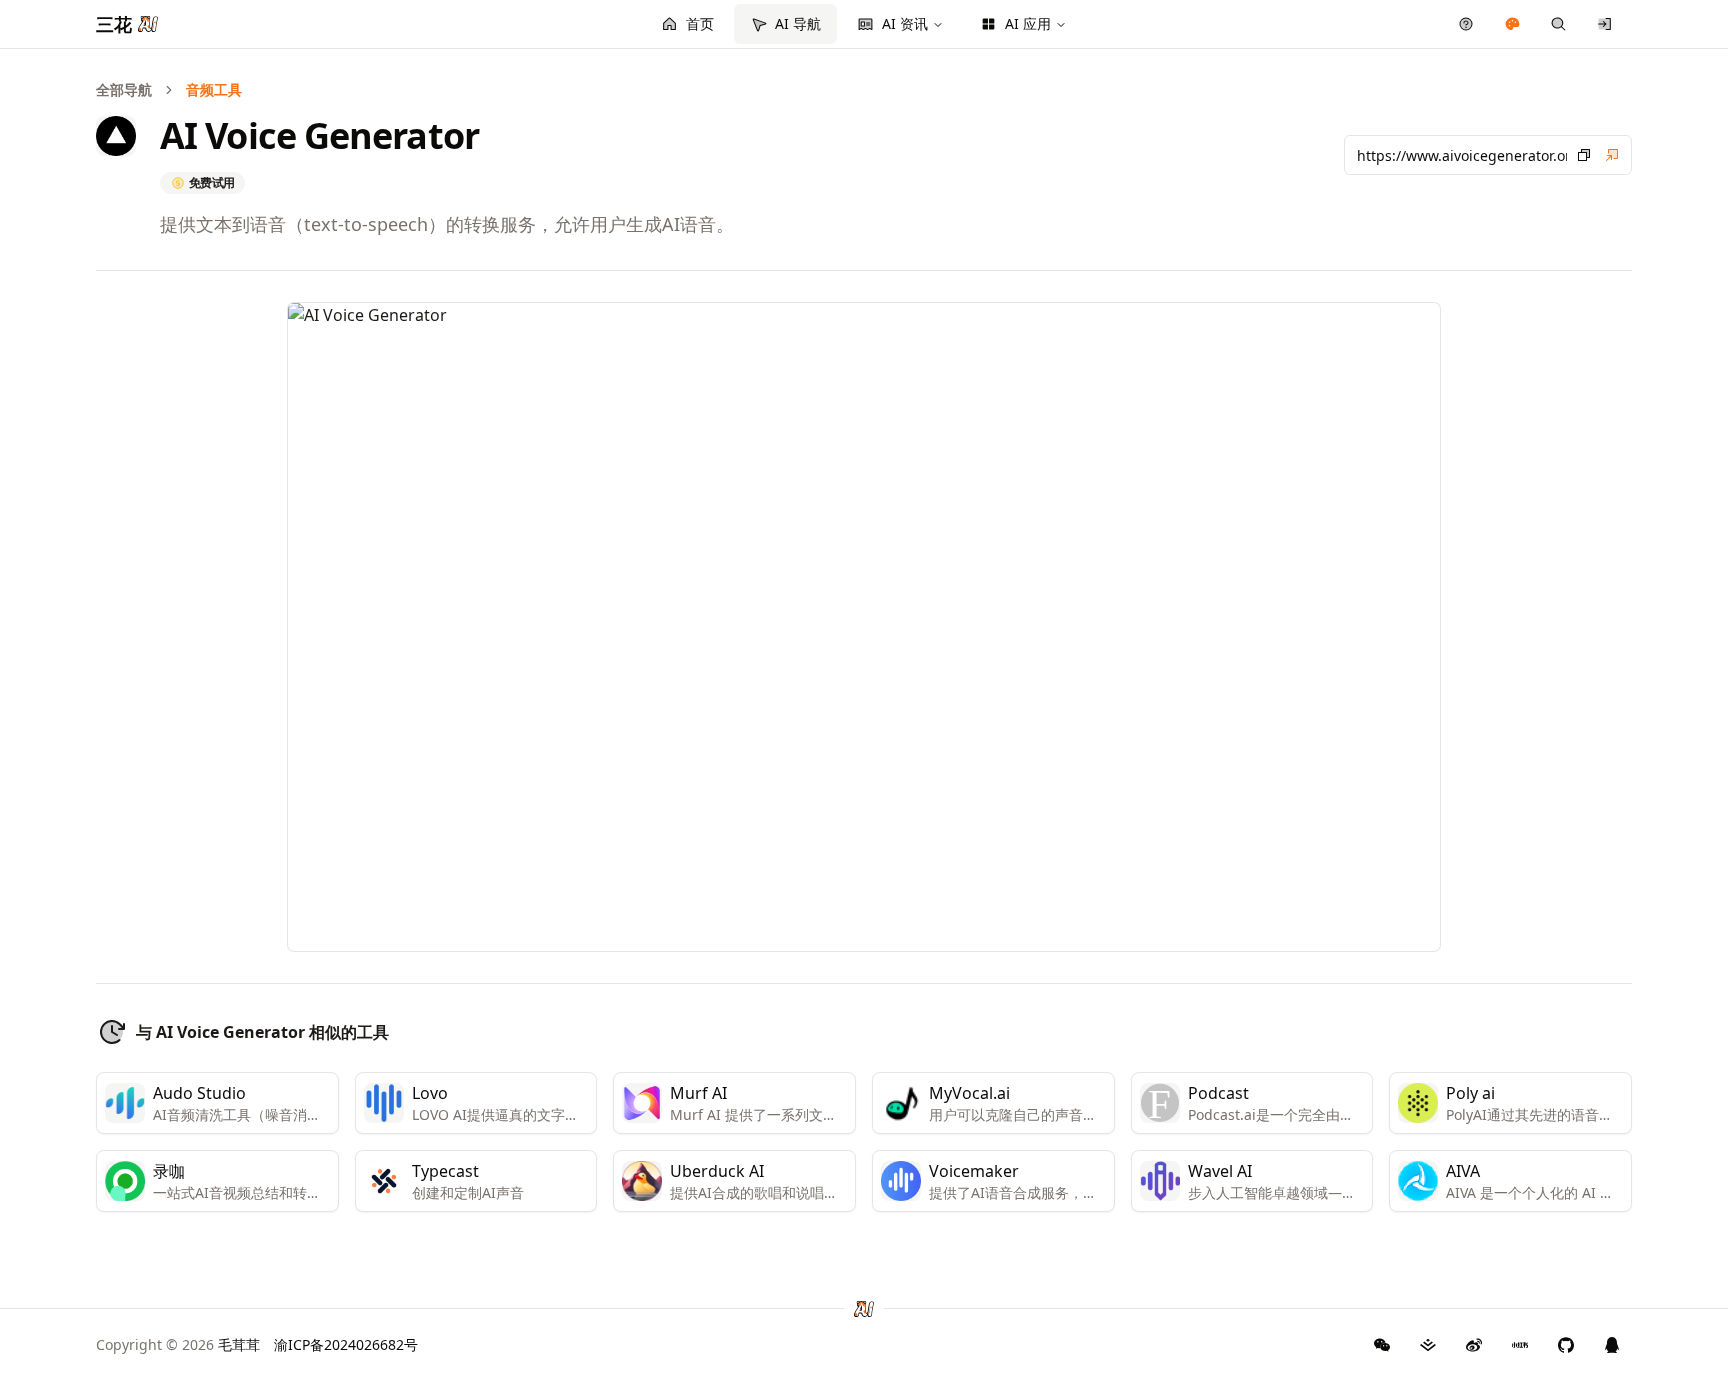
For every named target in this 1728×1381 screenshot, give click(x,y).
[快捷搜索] (1558, 24)
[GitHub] (1382, 1345)
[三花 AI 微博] (1474, 1345)
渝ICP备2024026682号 (346, 1344)
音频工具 (214, 89)
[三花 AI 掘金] (1428, 1345)
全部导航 (124, 89)
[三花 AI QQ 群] (1612, 1345)
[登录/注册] (1605, 24)
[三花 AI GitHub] (1566, 1345)
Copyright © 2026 (178, 1344)
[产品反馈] (1466, 24)
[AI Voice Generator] (1612, 155)
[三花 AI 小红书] (1520, 1345)
